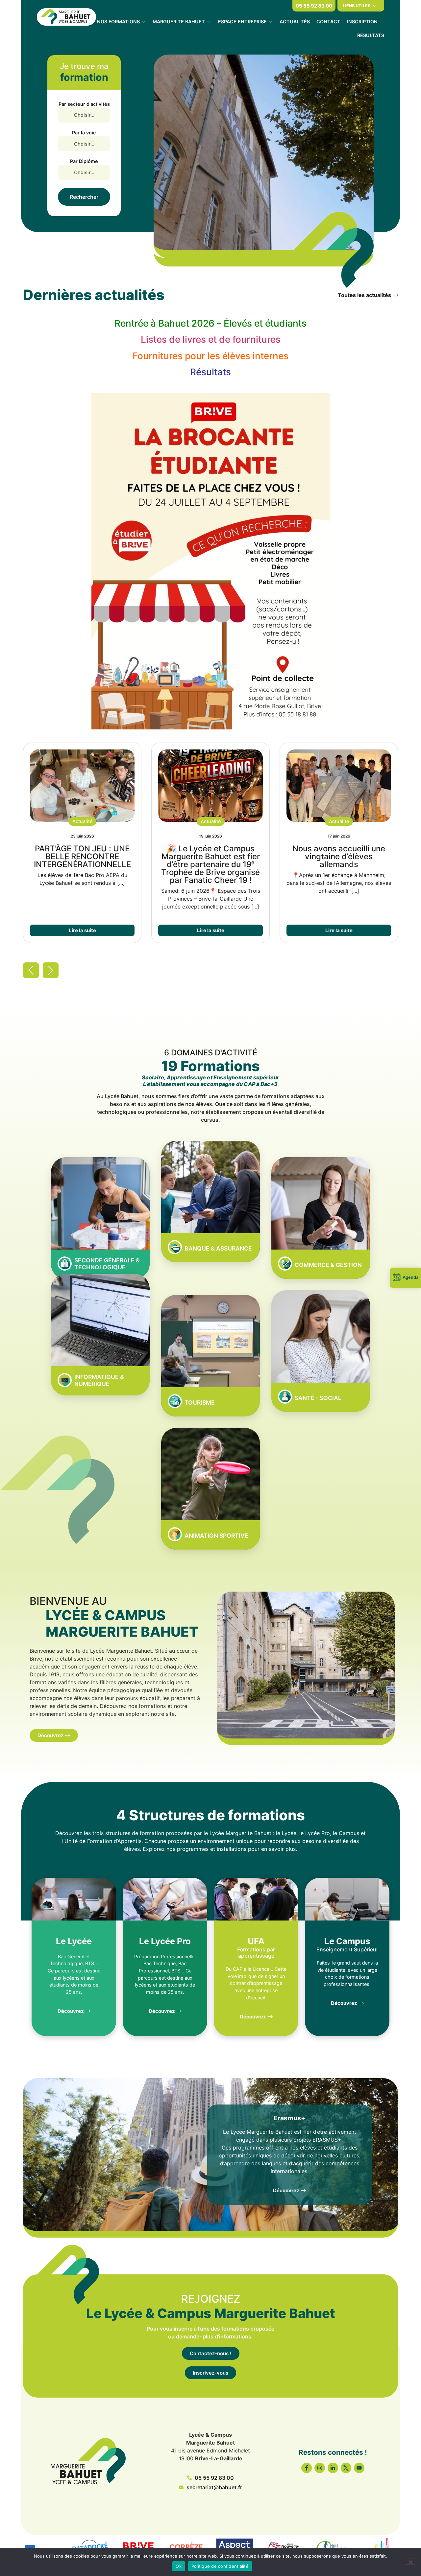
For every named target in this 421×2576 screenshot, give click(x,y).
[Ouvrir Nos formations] (144, 22)
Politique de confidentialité (220, 2566)
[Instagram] (320, 2468)
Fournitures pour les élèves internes (210, 356)
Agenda (410, 1277)
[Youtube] (359, 2468)
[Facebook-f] (307, 2468)
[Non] (410, 2562)
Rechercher (84, 197)
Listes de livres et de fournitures (211, 339)
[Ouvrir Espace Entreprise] (271, 22)
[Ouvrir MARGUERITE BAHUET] (209, 22)
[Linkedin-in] (333, 2468)
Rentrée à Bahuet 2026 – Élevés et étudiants (210, 323)
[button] (82, 821)
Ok (179, 2566)
